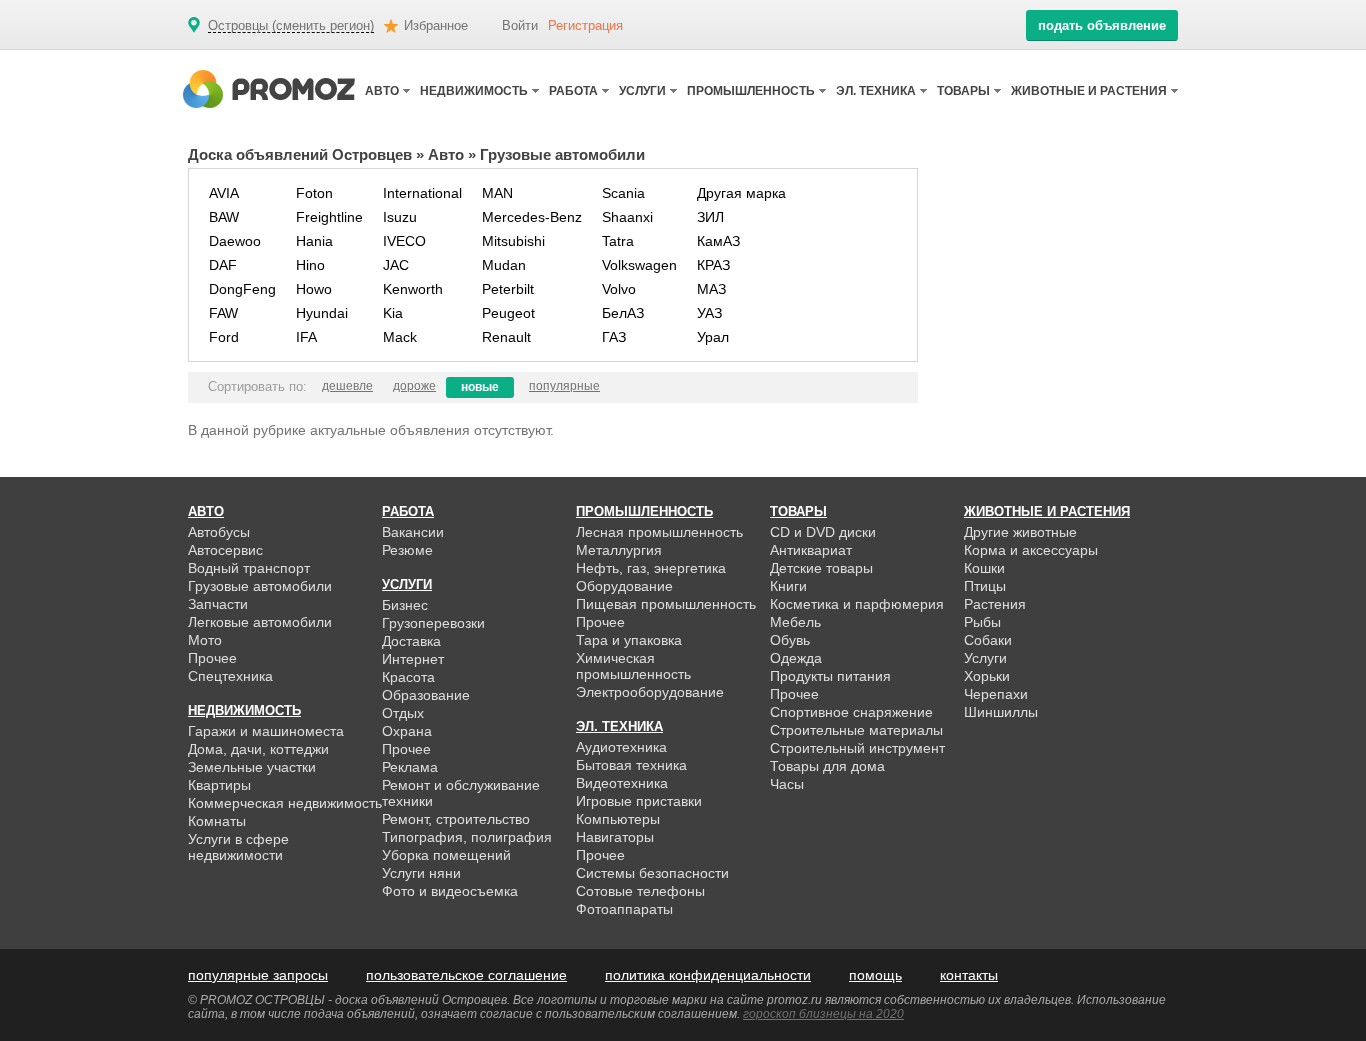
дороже (414, 386)
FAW (223, 313)
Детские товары (821, 568)
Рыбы (982, 622)
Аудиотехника (621, 747)
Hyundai (322, 313)
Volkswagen (639, 265)
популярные (564, 386)
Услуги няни (421, 873)
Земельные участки (252, 767)
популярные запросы (258, 975)
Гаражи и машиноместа (266, 731)
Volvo (619, 289)
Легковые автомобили (260, 622)
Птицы (985, 586)
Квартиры (219, 785)
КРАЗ (713, 265)
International (422, 193)
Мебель (795, 622)
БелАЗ (623, 313)
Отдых (403, 713)
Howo (314, 289)
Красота (408, 677)
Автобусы (219, 532)
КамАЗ (718, 241)
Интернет (413, 659)
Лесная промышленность (659, 532)
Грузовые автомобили (260, 586)
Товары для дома (827, 766)
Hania (314, 241)
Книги (788, 586)
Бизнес (405, 605)
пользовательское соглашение (466, 975)
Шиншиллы (1001, 712)
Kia (393, 313)
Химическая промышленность (633, 666)
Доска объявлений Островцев (300, 154)
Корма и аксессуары (1031, 550)
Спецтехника (230, 676)
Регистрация (585, 25)
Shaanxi (627, 217)
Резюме (407, 550)
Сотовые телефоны (640, 891)
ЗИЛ (710, 217)
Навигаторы (615, 837)
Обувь (790, 640)
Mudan (504, 265)
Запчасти (218, 604)
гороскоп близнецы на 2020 (823, 1014)
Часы (787, 784)
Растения (995, 604)
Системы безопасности (652, 873)
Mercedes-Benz (532, 217)
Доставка (411, 641)
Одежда (796, 658)
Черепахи (996, 694)
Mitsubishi (513, 241)
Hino (310, 265)
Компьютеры (618, 819)
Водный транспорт (249, 568)
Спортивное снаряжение (851, 712)
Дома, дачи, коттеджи (258, 749)
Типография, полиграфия (467, 837)
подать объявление (1102, 25)
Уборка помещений (446, 855)
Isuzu (400, 217)
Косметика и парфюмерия (857, 604)
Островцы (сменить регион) (291, 26)
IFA (306, 337)
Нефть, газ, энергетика (651, 568)
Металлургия (619, 550)
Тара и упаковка (629, 640)
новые (480, 387)
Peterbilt (508, 289)
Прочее (212, 658)
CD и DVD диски (823, 532)
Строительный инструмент (857, 748)
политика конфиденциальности (708, 975)
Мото (205, 640)
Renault (506, 337)
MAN (497, 193)
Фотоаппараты (624, 909)
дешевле (347, 386)
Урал (713, 337)
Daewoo (235, 241)
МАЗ (711, 289)
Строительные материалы (856, 730)
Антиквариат (811, 550)
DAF (223, 265)
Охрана (407, 731)
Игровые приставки (639, 801)
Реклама (410, 767)
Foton (314, 193)
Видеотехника (622, 783)
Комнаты (217, 821)
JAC (396, 265)
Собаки (988, 640)
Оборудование (624, 586)
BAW (224, 217)
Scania (623, 193)
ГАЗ (614, 337)
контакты (969, 975)
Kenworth (413, 289)
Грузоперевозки (433, 623)
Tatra (618, 241)
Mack (400, 337)
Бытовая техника (631, 765)
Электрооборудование (650, 692)
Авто (446, 154)
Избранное (436, 25)
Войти (520, 25)
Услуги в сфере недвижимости (238, 847)
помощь (875, 975)
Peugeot (508, 313)
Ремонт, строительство (456, 819)
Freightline (329, 217)
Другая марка (741, 193)
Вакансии (413, 532)
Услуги (985, 658)
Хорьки (987, 676)
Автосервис (225, 550)
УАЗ (709, 313)
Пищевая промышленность (666, 604)
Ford (224, 337)
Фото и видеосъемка (450, 891)
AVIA (224, 193)
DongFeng (242, 289)
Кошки (984, 568)
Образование (426, 695)
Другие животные (1020, 532)
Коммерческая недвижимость (285, 803)
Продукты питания (830, 676)
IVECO (404, 241)
